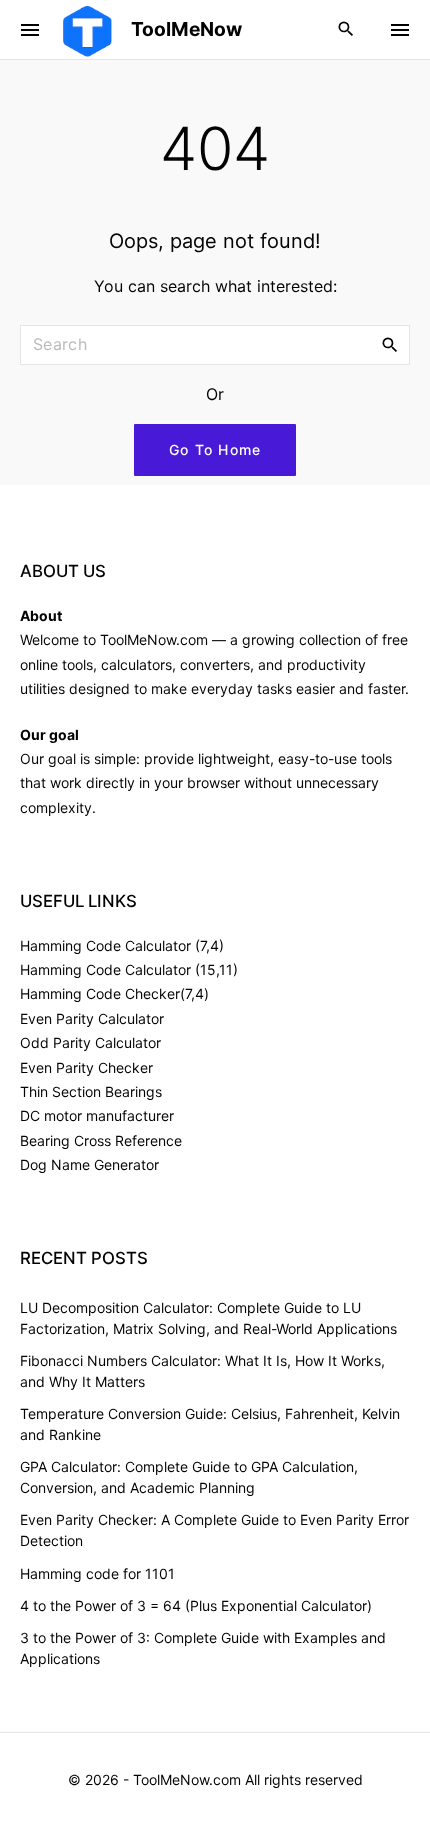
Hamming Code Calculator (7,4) (122, 945)
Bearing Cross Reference (101, 1140)
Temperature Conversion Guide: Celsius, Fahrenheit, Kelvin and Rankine (210, 1424)
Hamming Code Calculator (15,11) (129, 969)
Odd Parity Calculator (90, 1042)
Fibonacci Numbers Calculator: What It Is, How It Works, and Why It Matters (202, 1371)
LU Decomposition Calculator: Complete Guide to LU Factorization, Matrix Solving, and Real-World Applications (208, 1318)
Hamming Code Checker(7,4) (114, 993)
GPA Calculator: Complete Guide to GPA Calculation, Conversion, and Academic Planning (189, 1477)
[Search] (390, 344)
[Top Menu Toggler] (400, 30)
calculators (136, 664)
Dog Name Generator (89, 1164)
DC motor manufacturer (97, 1115)
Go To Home (215, 449)
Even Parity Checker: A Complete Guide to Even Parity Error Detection (214, 1530)
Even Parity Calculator (92, 1018)
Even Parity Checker (86, 1067)
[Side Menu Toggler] (30, 30)
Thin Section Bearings (91, 1091)
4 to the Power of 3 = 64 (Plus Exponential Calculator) (196, 1605)
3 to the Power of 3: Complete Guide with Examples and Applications (203, 1648)
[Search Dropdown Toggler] (346, 29)
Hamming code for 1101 (97, 1573)
